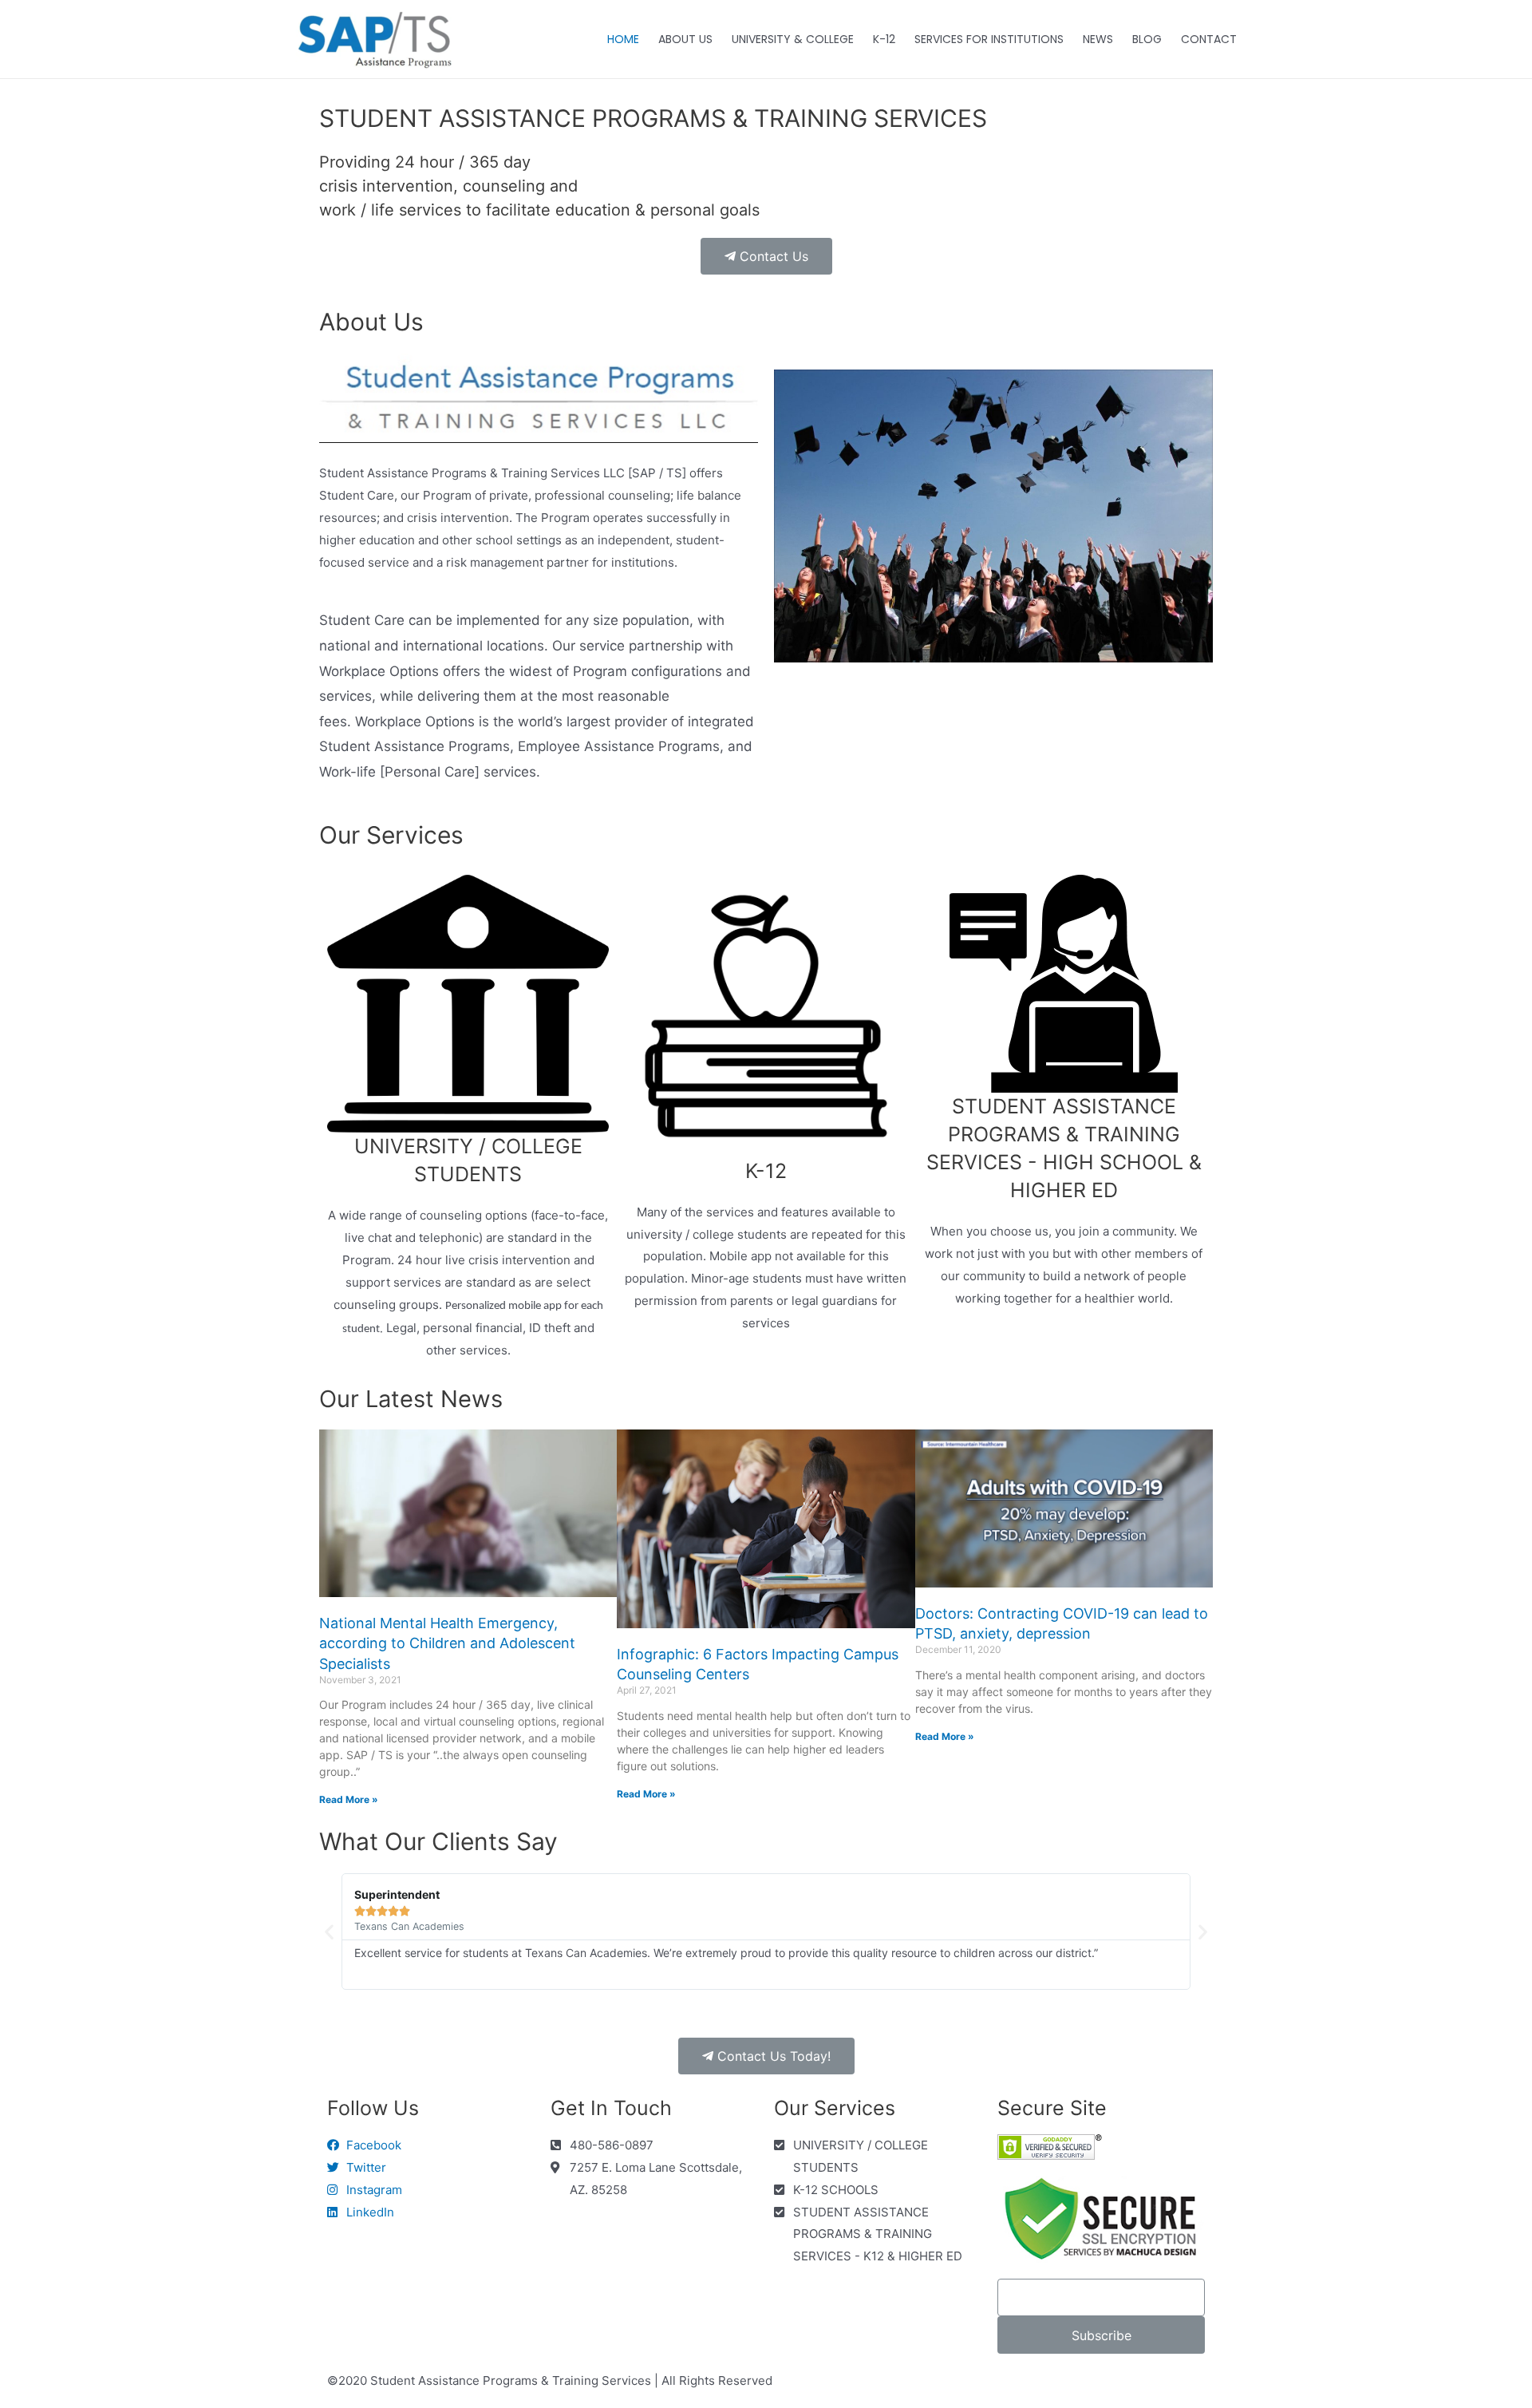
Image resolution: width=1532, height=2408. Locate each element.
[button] (766, 256)
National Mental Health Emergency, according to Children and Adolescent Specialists (447, 1643)
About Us (371, 322)
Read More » (349, 1799)
